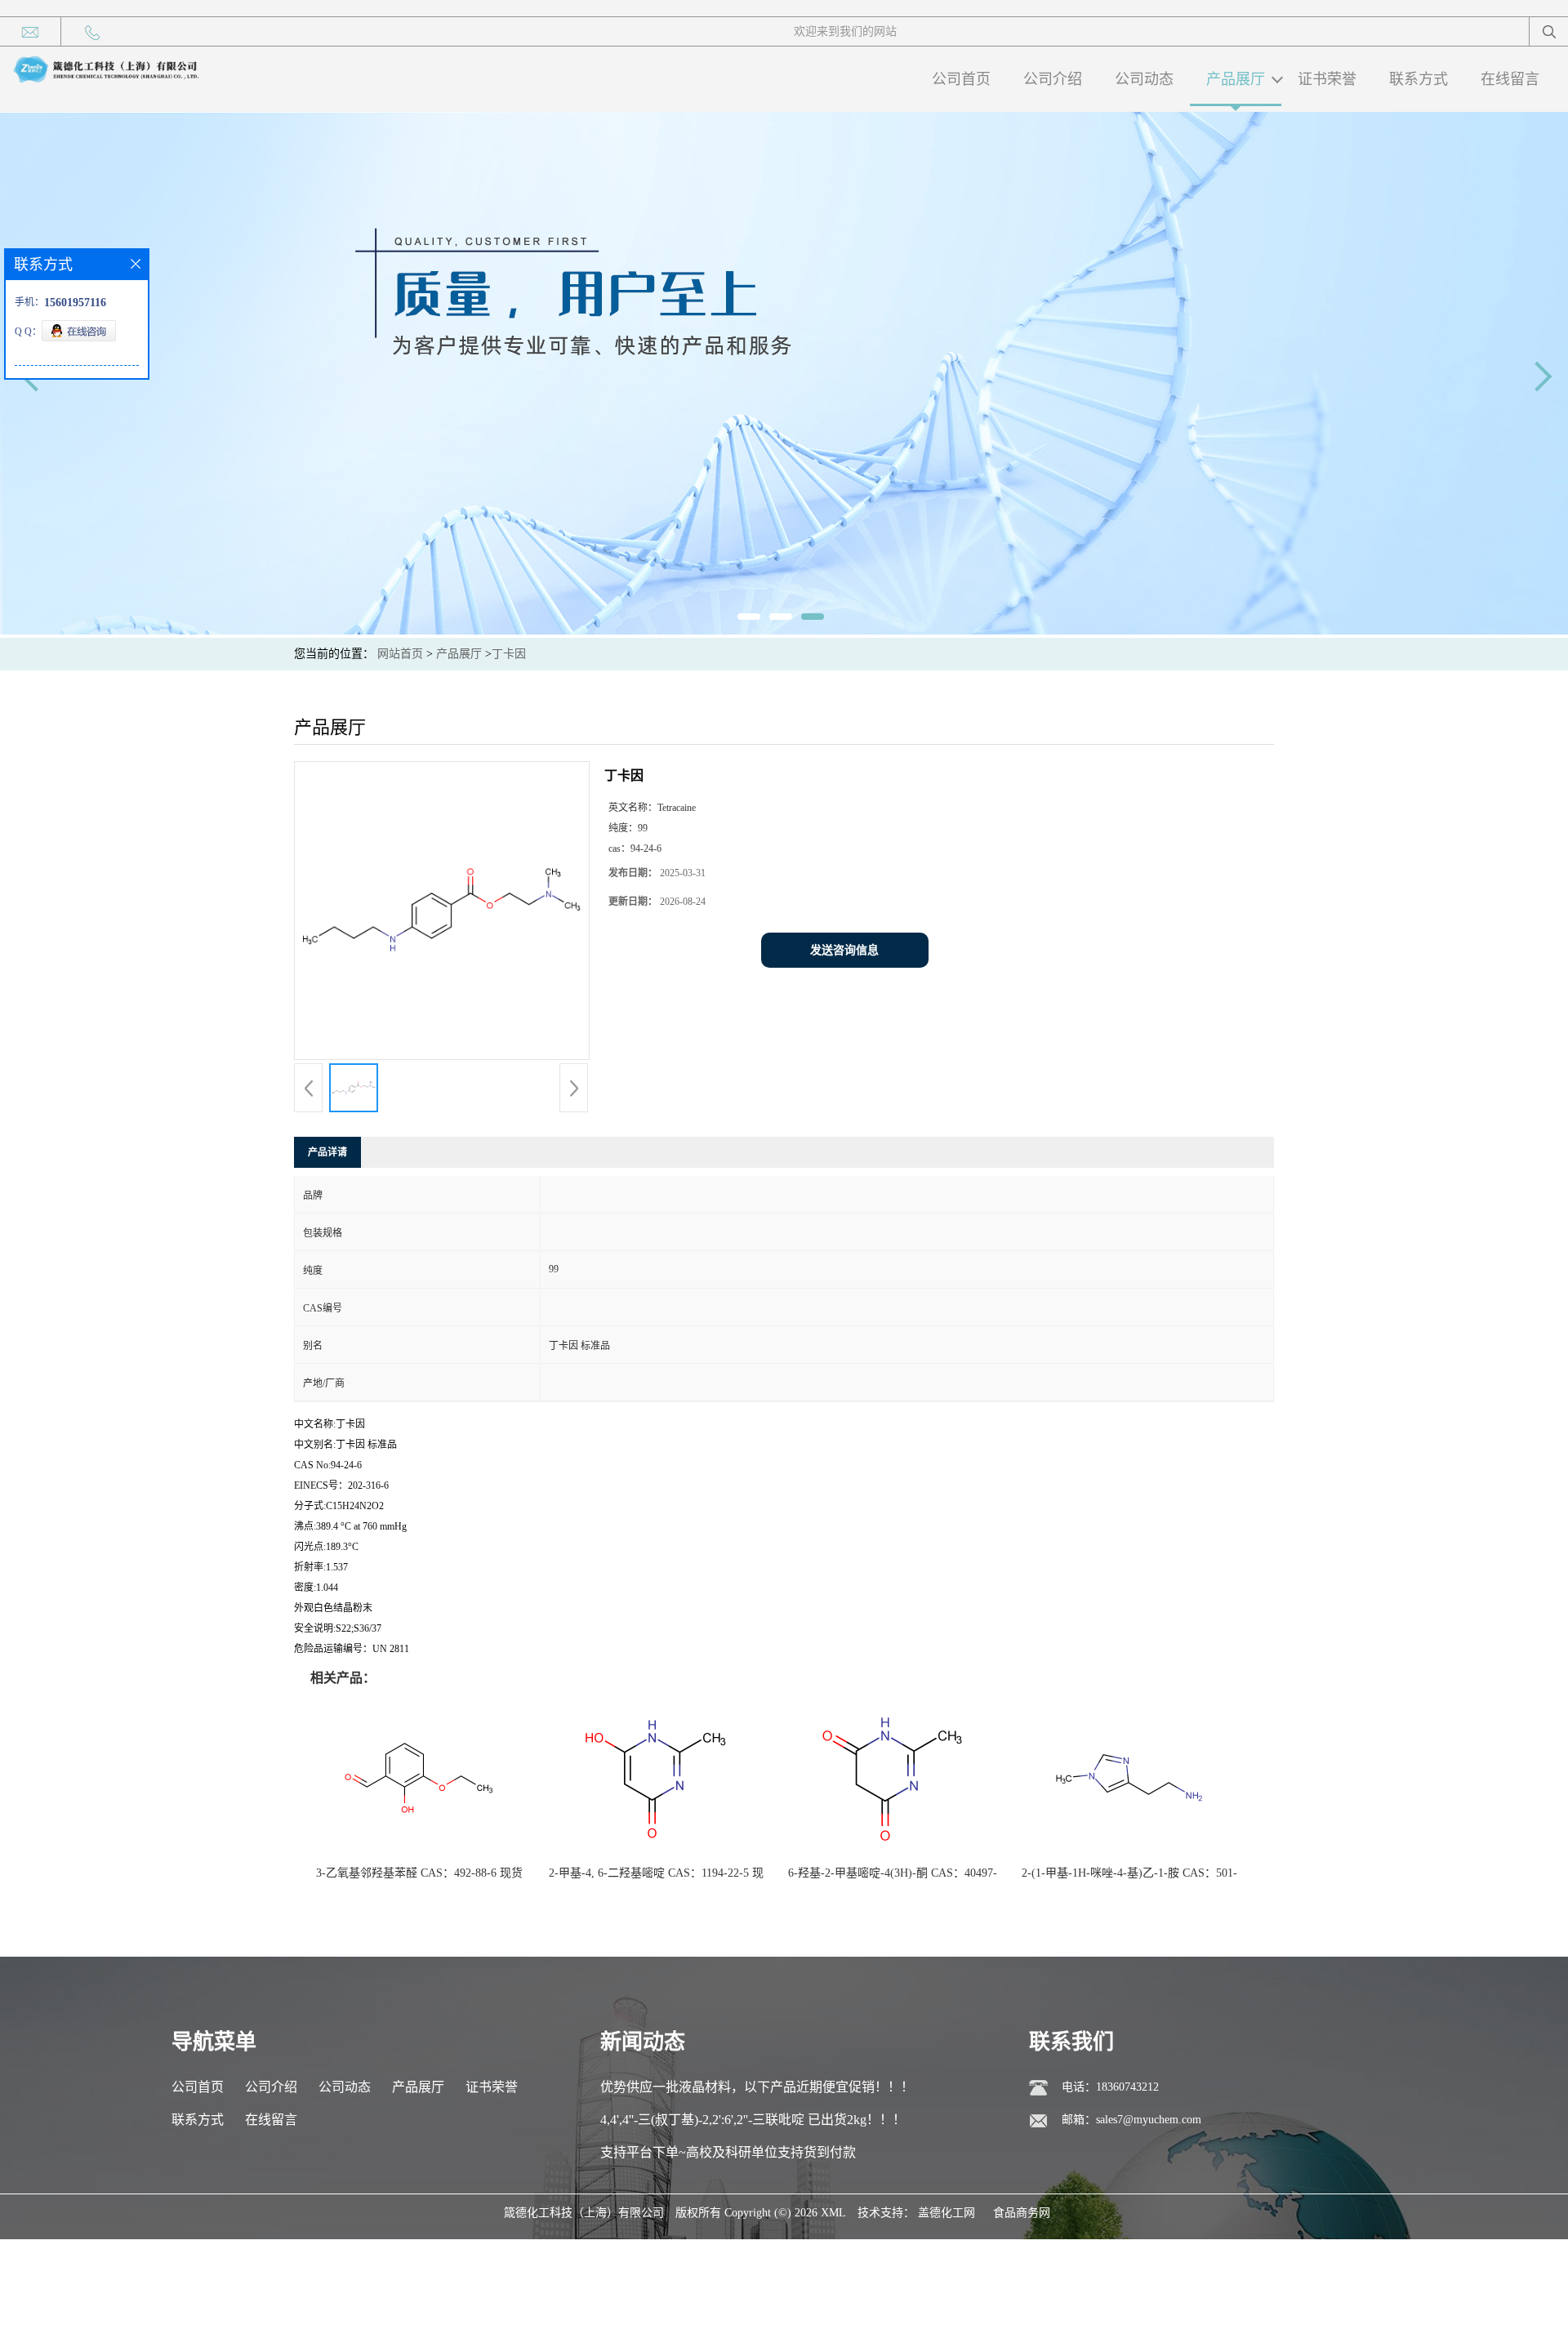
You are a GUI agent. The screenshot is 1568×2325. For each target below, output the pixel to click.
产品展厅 (1236, 79)
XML (833, 2213)
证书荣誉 (1327, 79)
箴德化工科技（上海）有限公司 (584, 2213)
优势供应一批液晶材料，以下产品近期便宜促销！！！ (757, 2087)
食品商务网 (1022, 2213)
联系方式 (1419, 79)
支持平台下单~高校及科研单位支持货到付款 (728, 2152)
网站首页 (400, 654)
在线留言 (1510, 79)
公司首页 (961, 79)
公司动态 (1144, 79)
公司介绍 (1053, 79)
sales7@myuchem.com (1149, 2120)
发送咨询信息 (844, 950)
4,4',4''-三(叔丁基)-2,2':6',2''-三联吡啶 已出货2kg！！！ (753, 2120)
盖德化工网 (947, 2213)
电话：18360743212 (1110, 2087)
